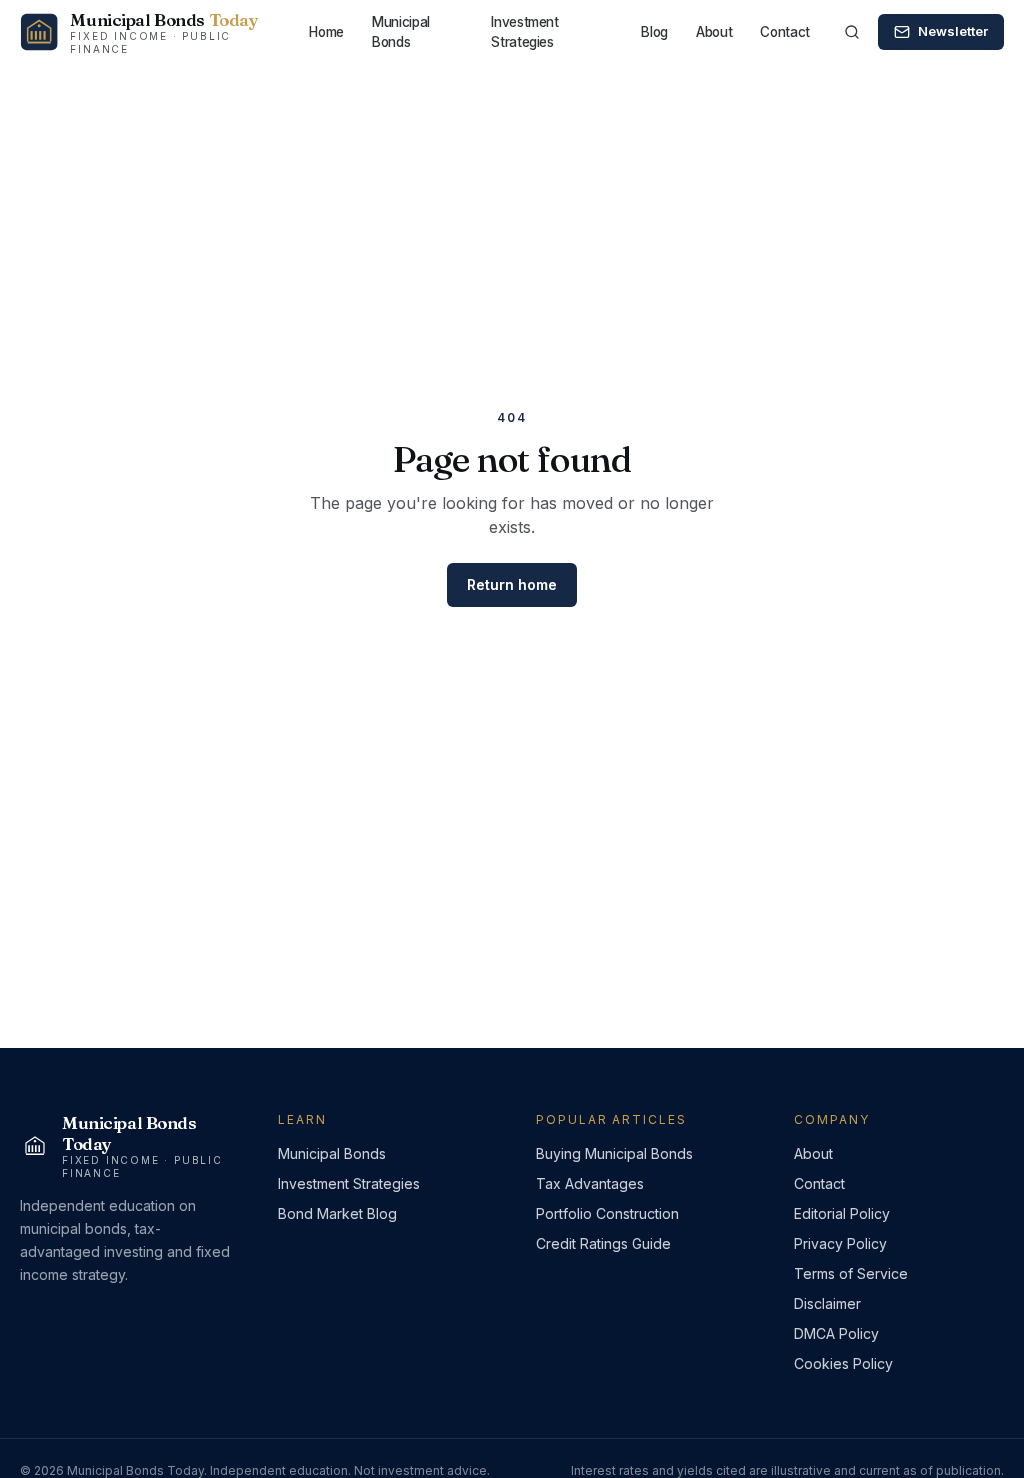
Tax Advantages (590, 1183)
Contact (785, 32)
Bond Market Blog (337, 1213)
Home (326, 32)
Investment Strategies (525, 32)
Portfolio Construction (607, 1213)
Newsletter (953, 31)
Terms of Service (851, 1273)
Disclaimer (827, 1303)
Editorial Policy (842, 1213)
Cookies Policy (843, 1363)
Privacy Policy (840, 1243)
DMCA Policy (836, 1333)
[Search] (852, 32)
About (714, 32)
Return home (512, 584)
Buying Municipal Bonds (614, 1153)
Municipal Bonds (401, 32)
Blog (654, 32)
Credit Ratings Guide (603, 1243)
